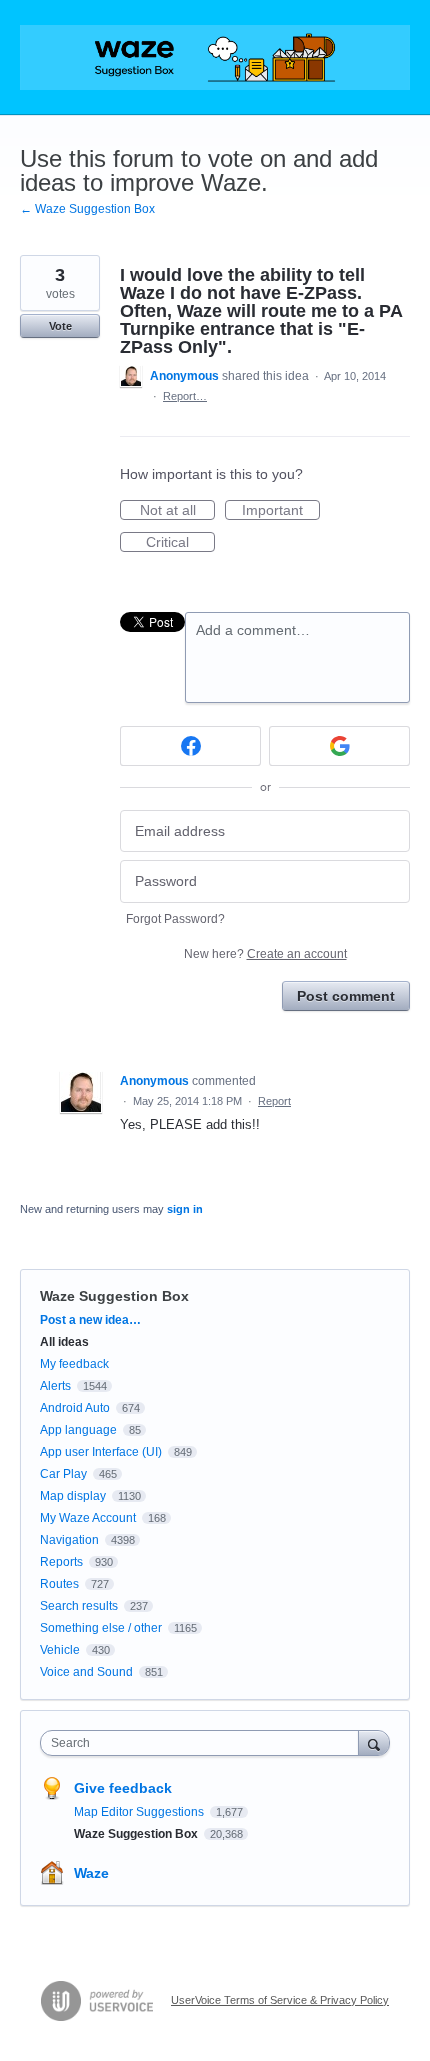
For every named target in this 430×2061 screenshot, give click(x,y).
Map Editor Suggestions (140, 1812)
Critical (180, 543)
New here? (265, 954)
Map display (73, 1496)
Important (281, 511)
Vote (60, 326)
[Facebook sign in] (190, 746)
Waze (91, 1873)
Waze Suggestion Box (114, 1296)
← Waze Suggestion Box (87, 209)
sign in (185, 1209)
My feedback (74, 1364)
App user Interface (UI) (101, 1452)
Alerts (55, 1386)
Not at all (177, 511)
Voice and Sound (86, 1672)
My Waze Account (88, 1518)
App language (78, 1430)
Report (274, 1101)
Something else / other (101, 1628)
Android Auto (75, 1408)
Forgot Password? (175, 919)
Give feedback (123, 1788)
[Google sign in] (339, 746)
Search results (79, 1606)
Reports (61, 1562)
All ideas (64, 1342)
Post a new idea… (90, 1320)
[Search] (374, 1742)
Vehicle (60, 1650)
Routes (59, 1584)
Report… (185, 396)
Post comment (346, 996)
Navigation (69, 1540)
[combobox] (204, 1743)
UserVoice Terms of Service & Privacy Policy (280, 2000)
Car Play (63, 1474)
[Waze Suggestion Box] (215, 57)
